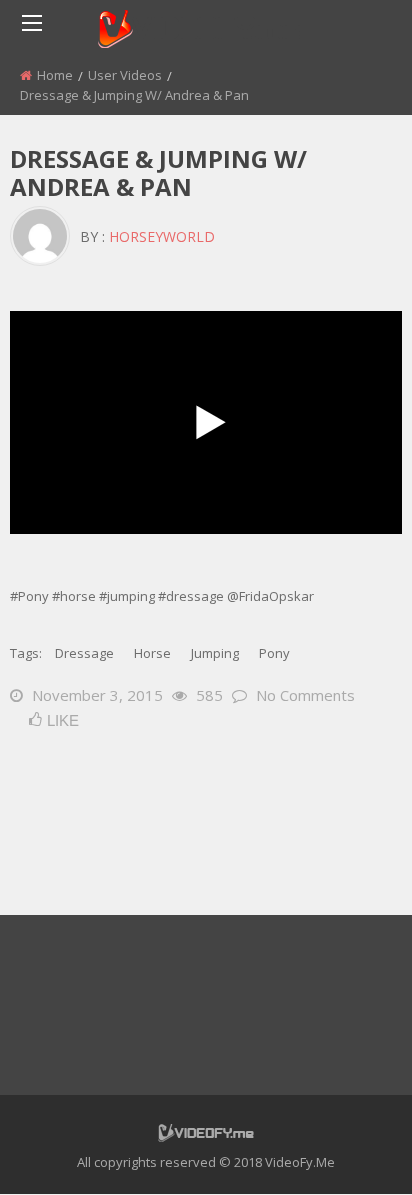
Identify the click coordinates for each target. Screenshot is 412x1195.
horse (152, 653)
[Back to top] (347, 1150)
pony (274, 653)
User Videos (125, 75)
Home (55, 75)
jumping (215, 653)
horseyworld (162, 236)
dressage (84, 653)
